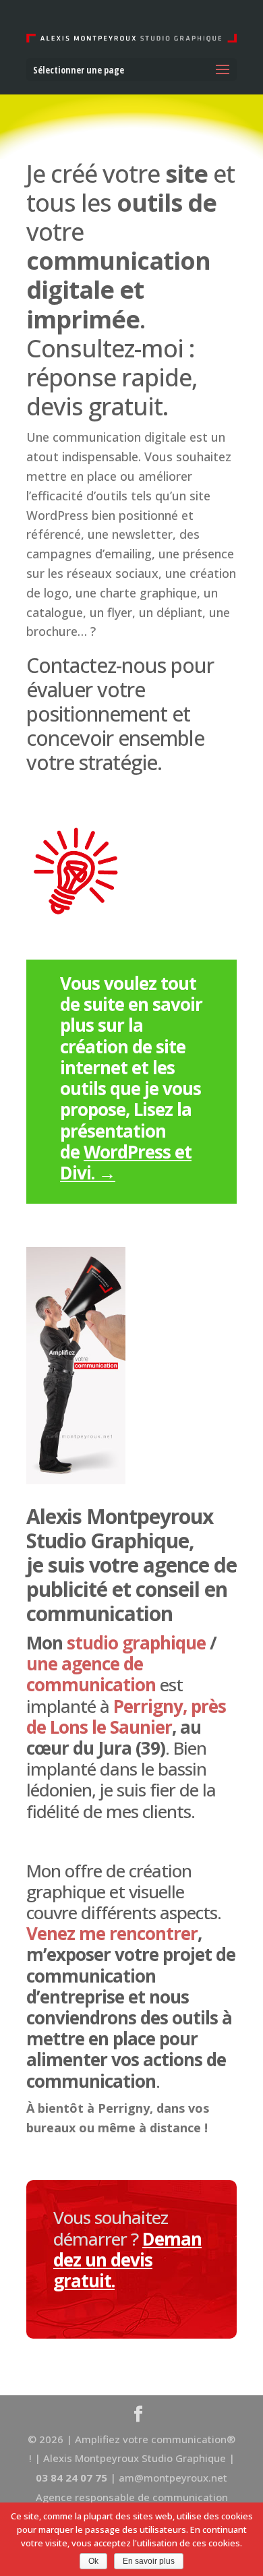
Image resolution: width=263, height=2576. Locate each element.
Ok (93, 2561)
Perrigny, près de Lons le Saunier (126, 1717)
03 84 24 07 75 (73, 2478)
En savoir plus (149, 2561)
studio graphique (136, 1643)
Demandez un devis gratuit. (127, 2260)
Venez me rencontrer (112, 1933)
